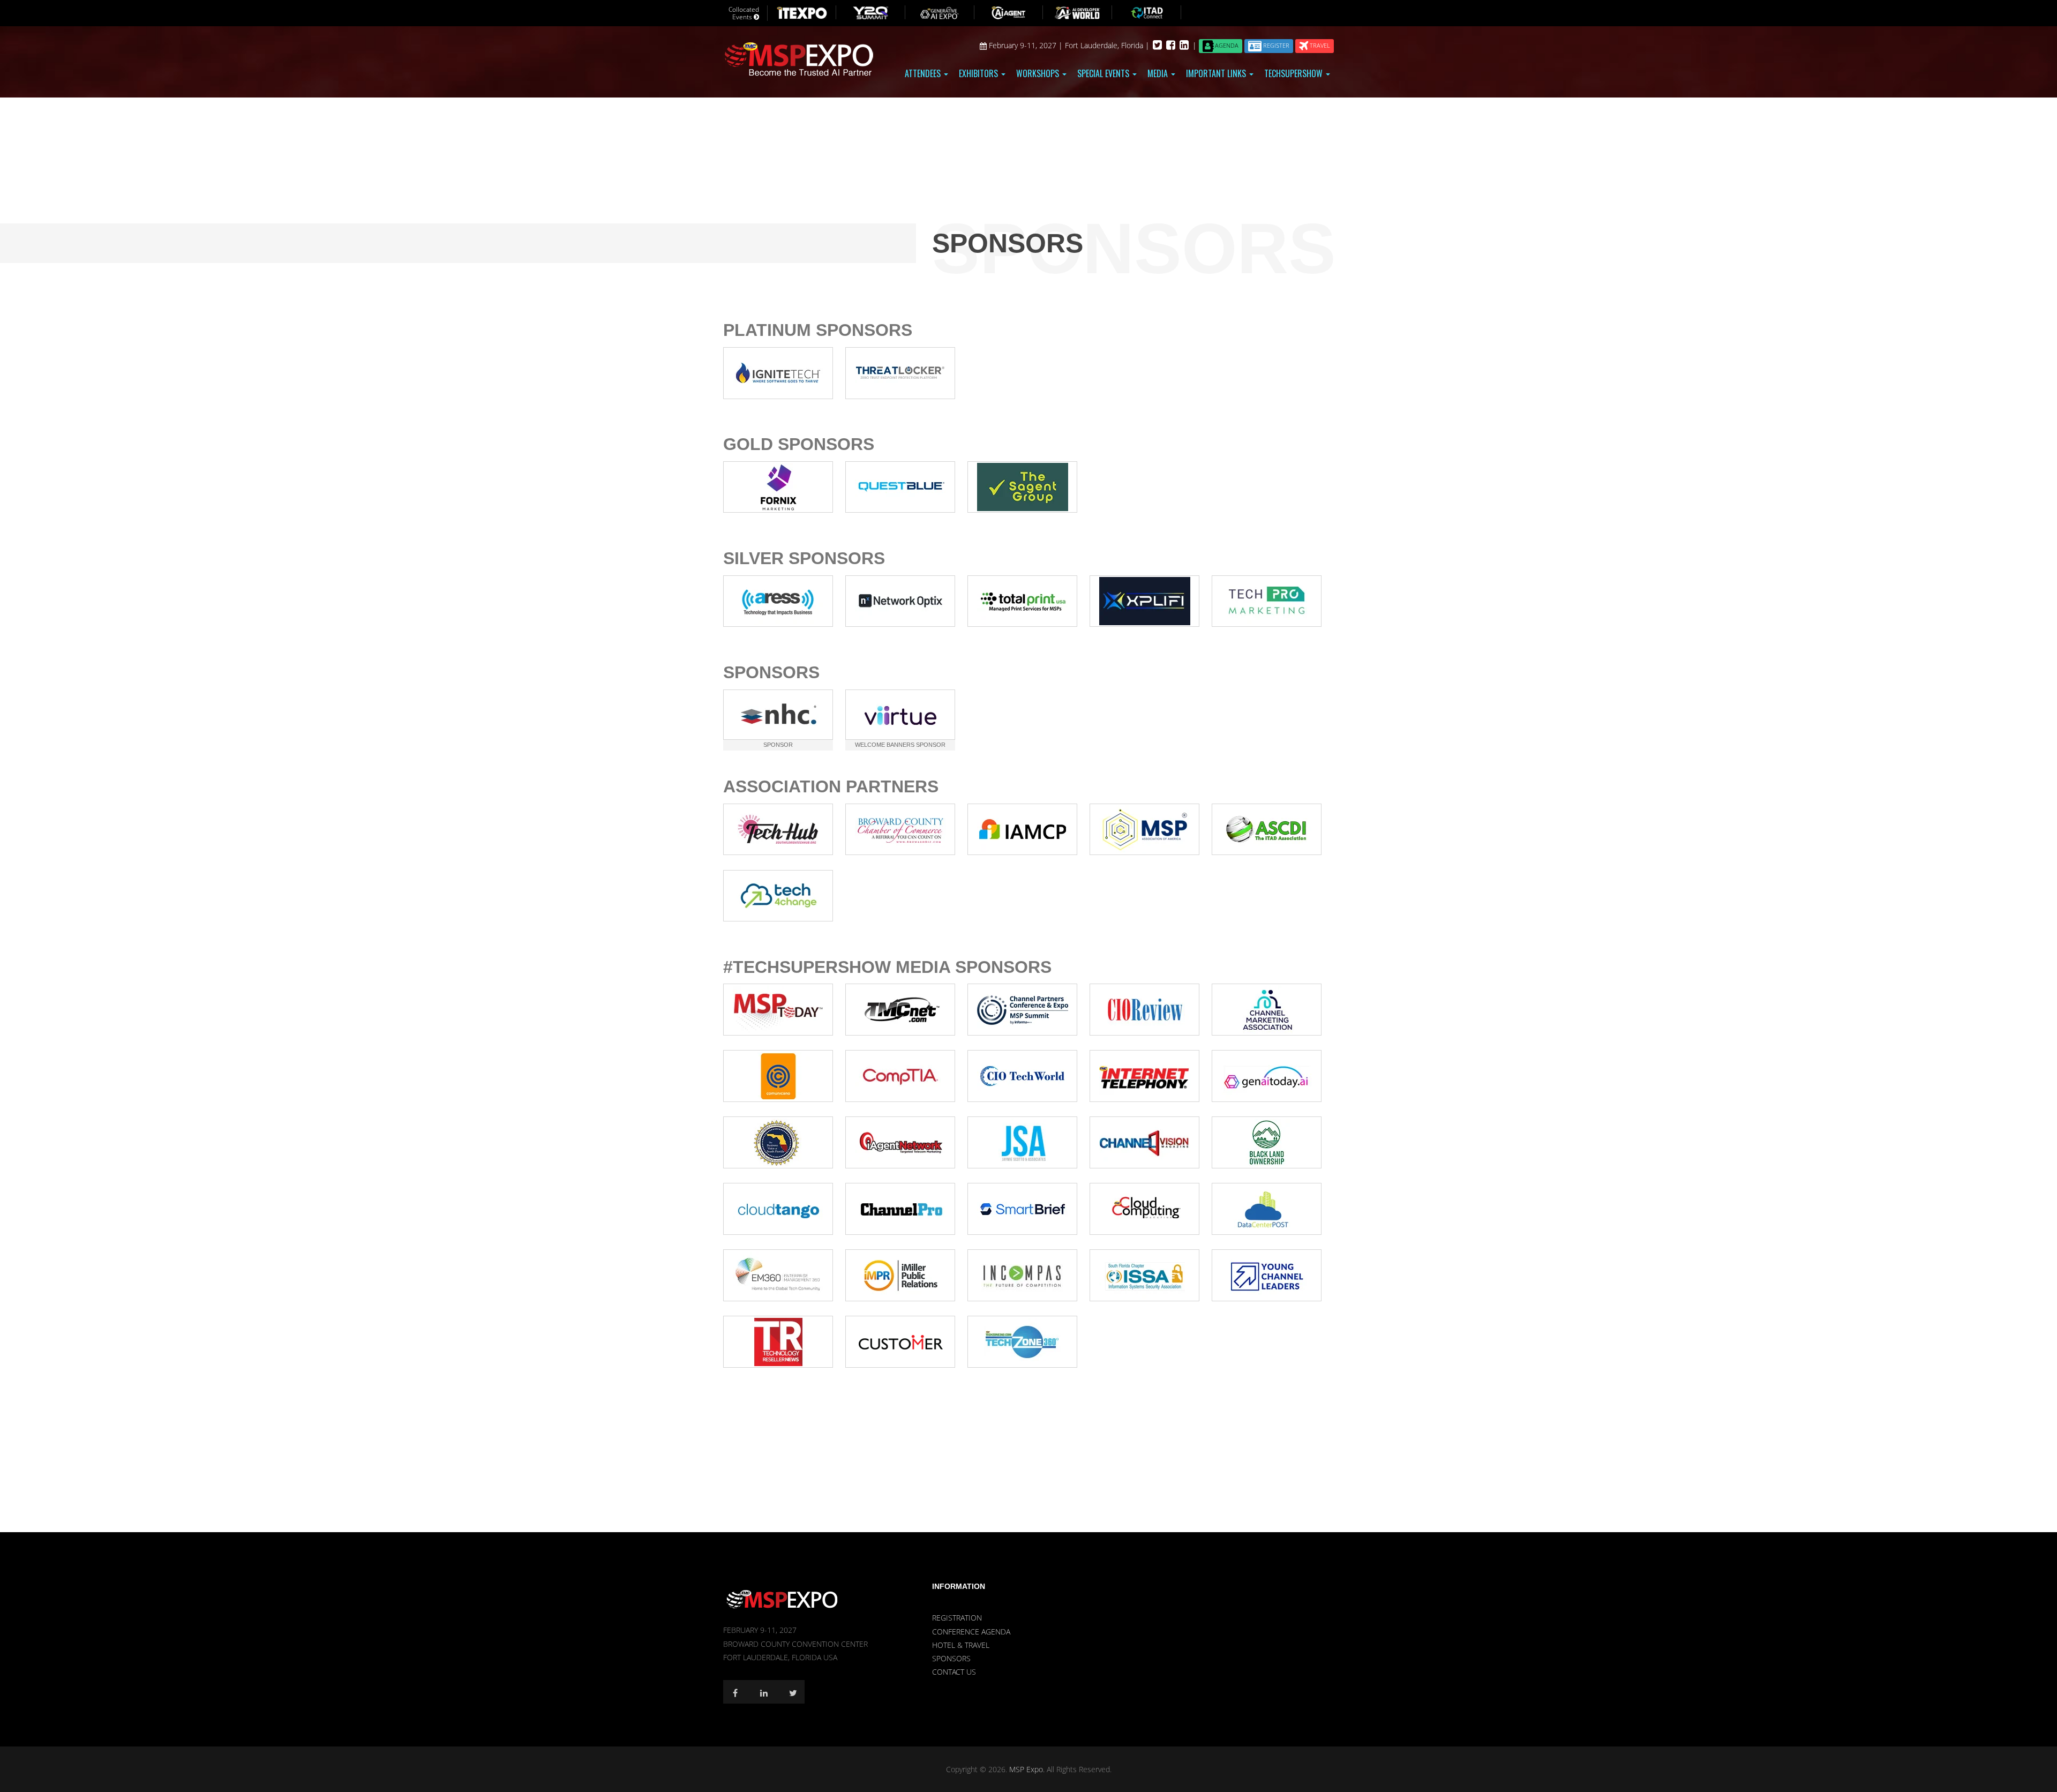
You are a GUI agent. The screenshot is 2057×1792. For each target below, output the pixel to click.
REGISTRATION (957, 1618)
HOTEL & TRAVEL (961, 1645)
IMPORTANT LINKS (1217, 73)
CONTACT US (954, 1672)
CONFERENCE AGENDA (971, 1632)
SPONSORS (951, 1658)
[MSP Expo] (782, 1599)
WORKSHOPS (1039, 73)
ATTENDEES (924, 73)
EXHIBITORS (979, 73)
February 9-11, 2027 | (1026, 45)
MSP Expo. (1028, 1769)
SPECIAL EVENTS (1104, 73)
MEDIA (1159, 73)
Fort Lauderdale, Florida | (1108, 45)
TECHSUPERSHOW (1294, 73)
